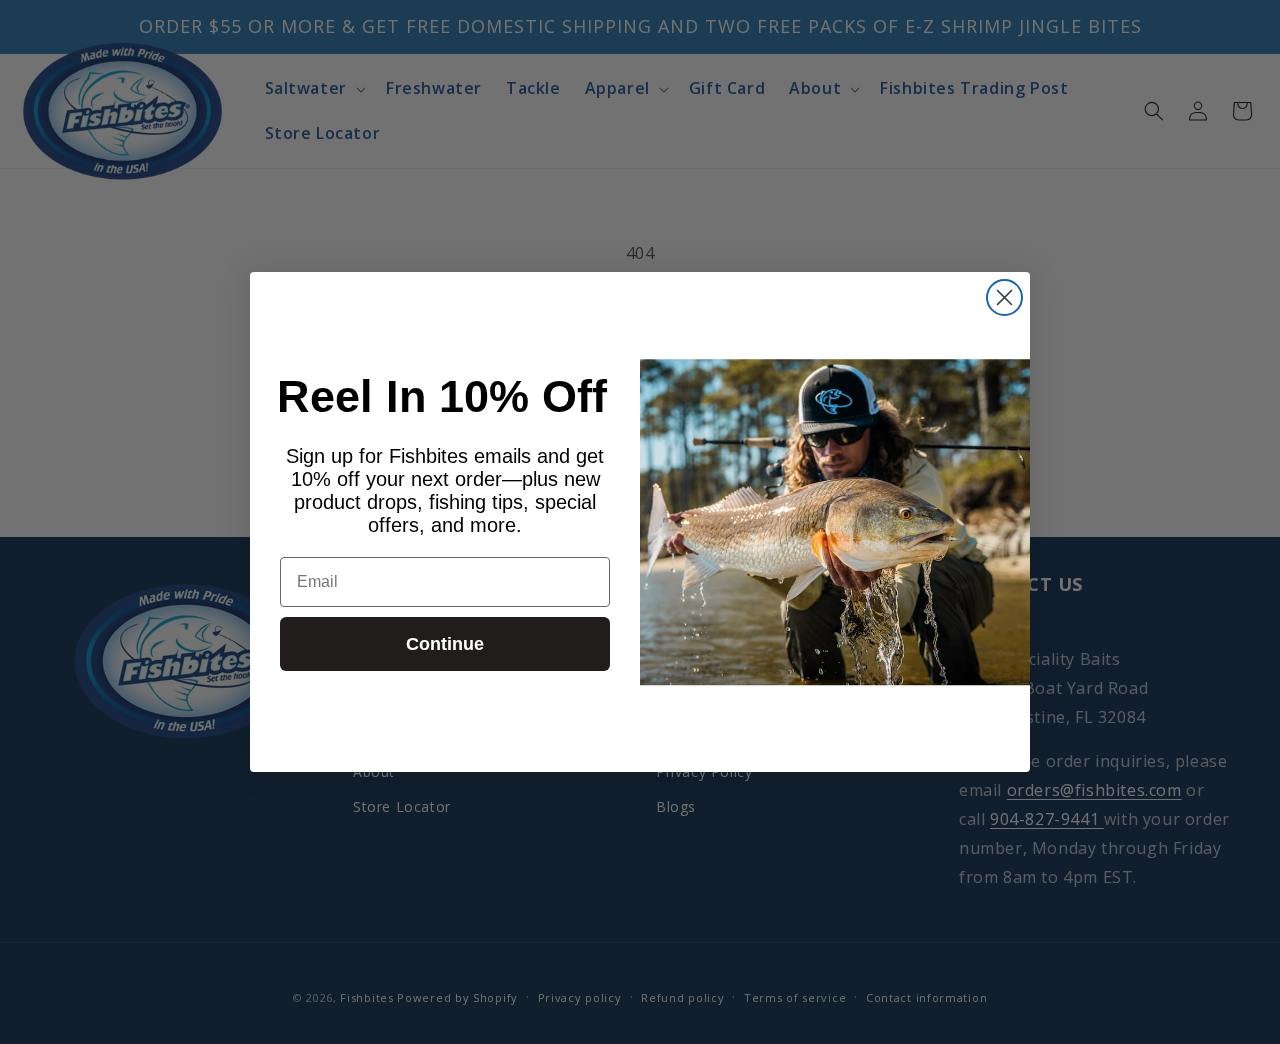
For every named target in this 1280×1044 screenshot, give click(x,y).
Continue (445, 644)
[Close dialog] (1004, 297)
